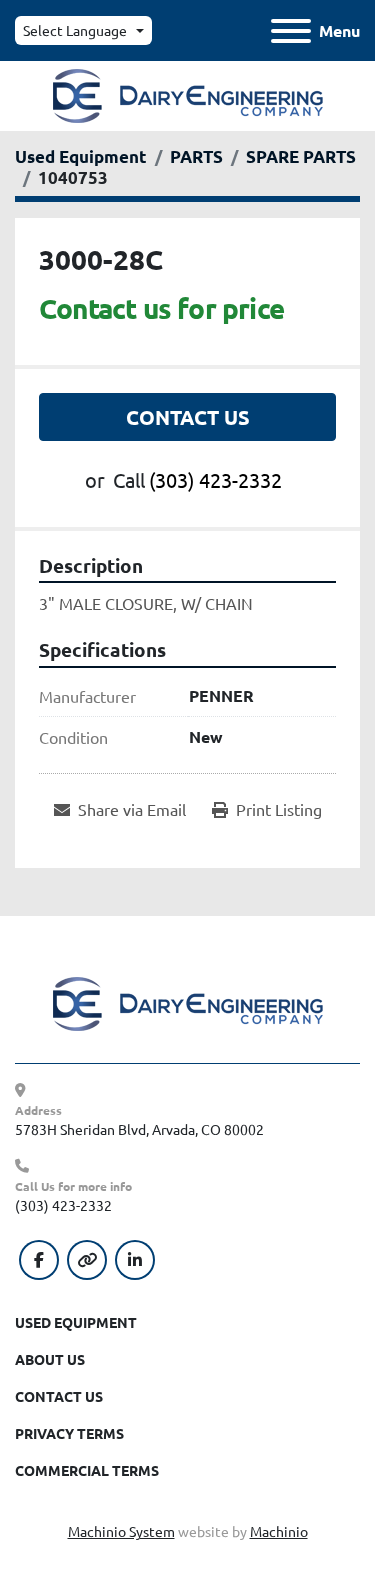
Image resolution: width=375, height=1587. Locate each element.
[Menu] (291, 31)
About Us (50, 1359)
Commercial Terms (87, 1470)
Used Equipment (76, 1322)
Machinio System (121, 1531)
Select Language (75, 30)
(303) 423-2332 (215, 479)
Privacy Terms (69, 1433)
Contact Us (188, 417)
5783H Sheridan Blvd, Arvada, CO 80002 (139, 1129)
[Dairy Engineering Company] (188, 1002)
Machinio (279, 1531)
